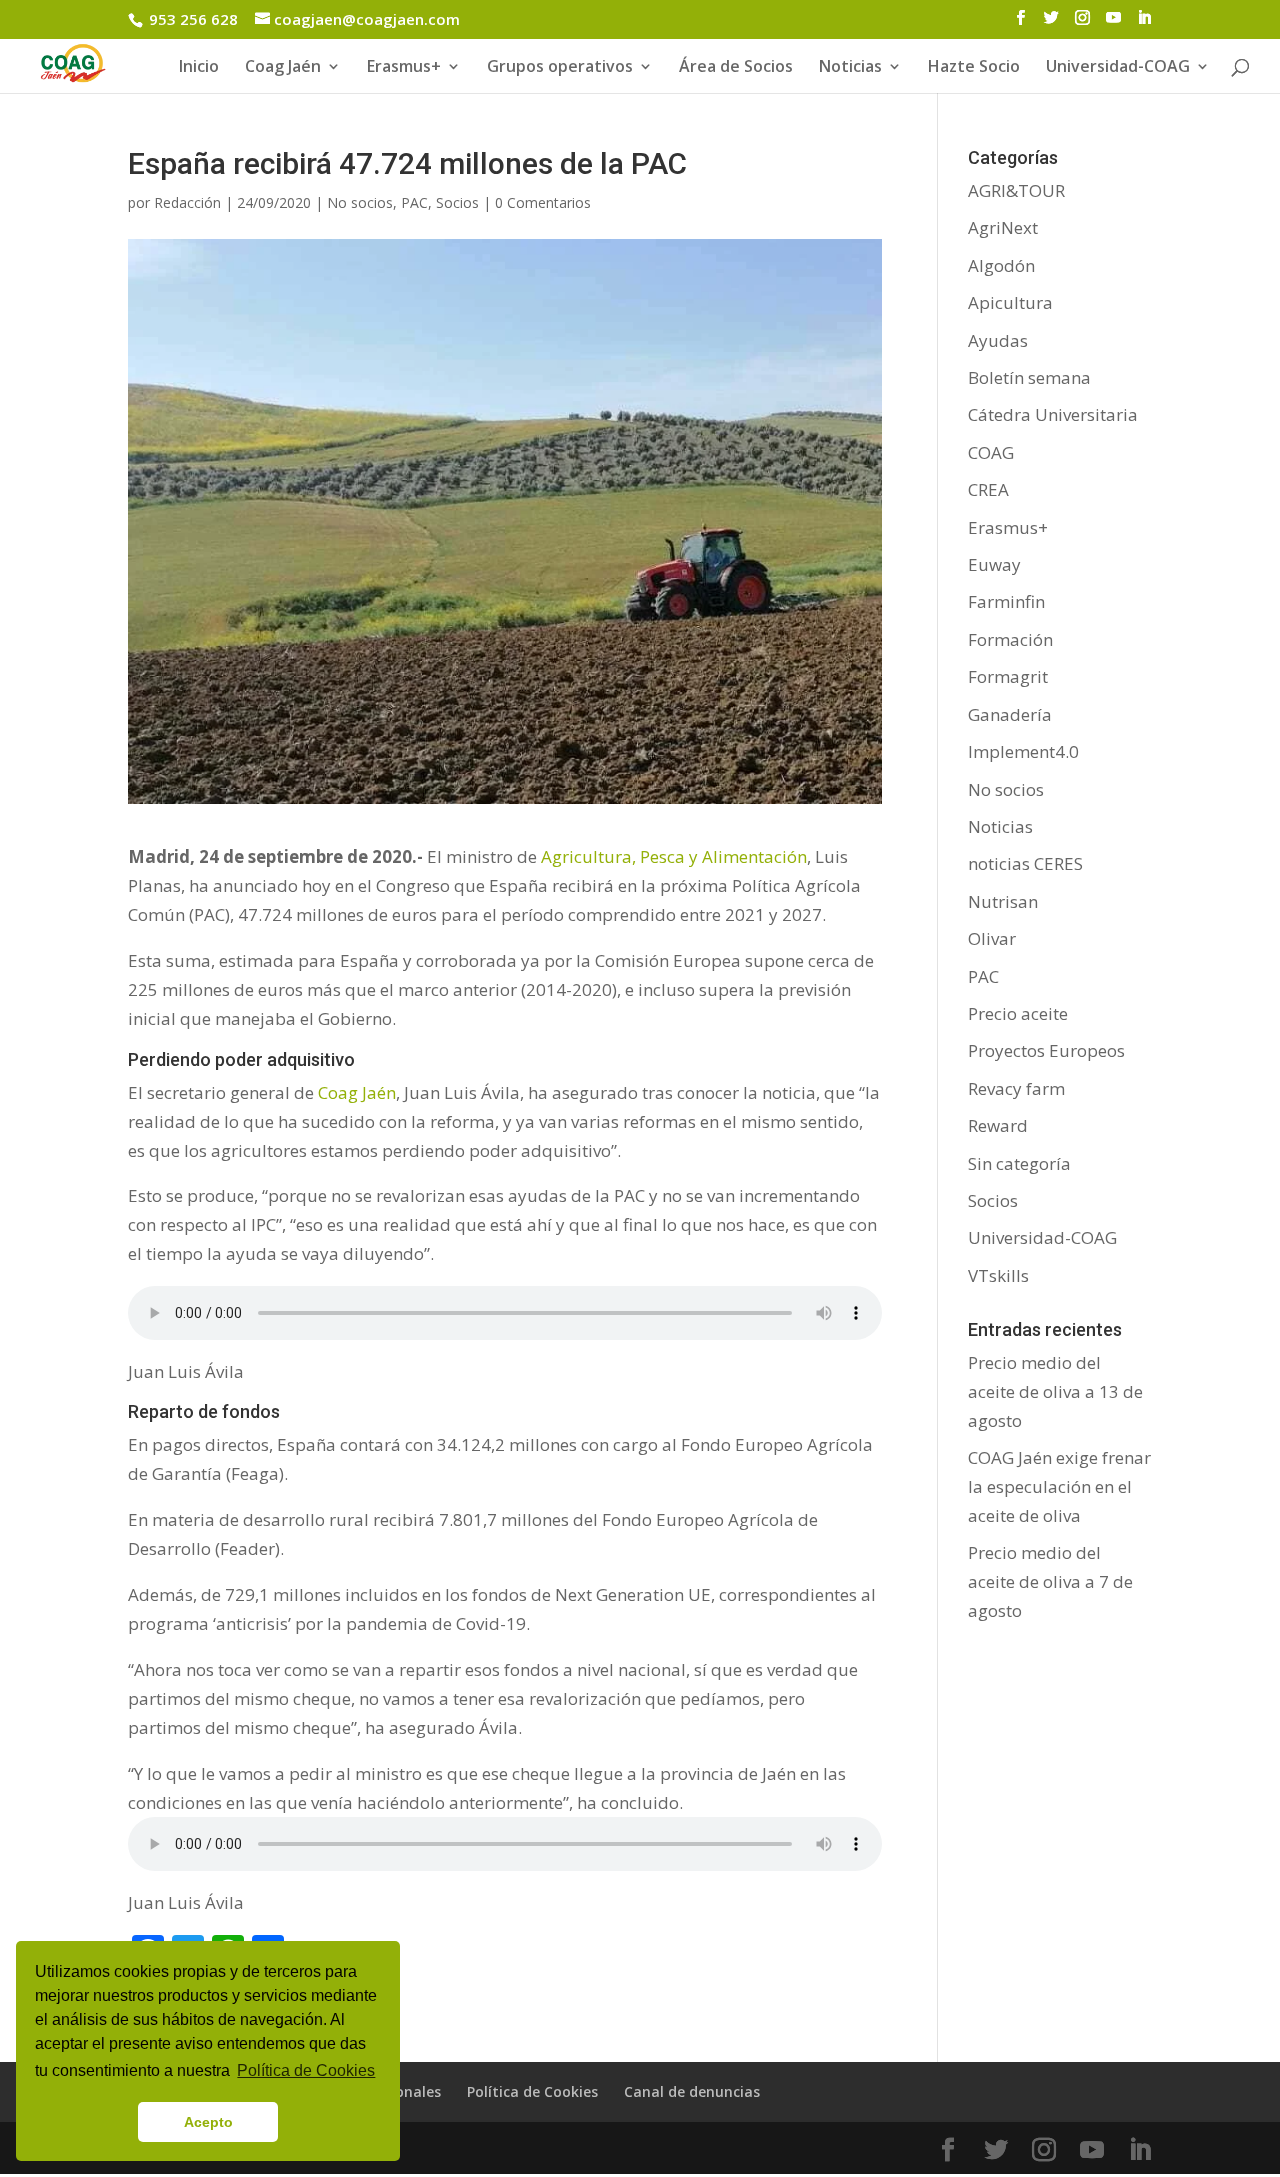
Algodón (1001, 265)
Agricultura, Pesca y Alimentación (672, 856)
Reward (998, 1125)
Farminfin (1006, 601)
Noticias (1000, 826)
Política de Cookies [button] (306, 2070)
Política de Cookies (532, 2091)
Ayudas (998, 340)
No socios (360, 202)
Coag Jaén (357, 1092)
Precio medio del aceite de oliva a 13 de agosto (1055, 1391)
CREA (988, 489)
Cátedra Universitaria (1053, 414)
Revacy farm (1016, 1088)
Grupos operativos (560, 68)
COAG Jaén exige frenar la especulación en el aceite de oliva (1059, 1486)
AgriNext (1003, 227)
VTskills (998, 1275)
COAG (991, 452)
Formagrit (1008, 676)
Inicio (199, 68)
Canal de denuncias (692, 2091)
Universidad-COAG (1118, 68)
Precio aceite (1018, 1013)
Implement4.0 (1023, 751)
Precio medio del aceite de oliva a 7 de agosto (1050, 1581)
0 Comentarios (543, 202)
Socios (457, 202)
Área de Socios (736, 68)
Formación (1010, 639)
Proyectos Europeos (1046, 1050)
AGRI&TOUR (1016, 190)
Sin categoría (1019, 1163)
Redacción (187, 202)
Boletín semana (1029, 377)
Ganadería (1010, 714)
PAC (414, 202)
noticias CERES (1025, 863)
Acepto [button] (208, 2122)
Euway (994, 564)
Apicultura (1010, 302)
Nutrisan (1003, 901)
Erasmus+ (404, 68)
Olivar (992, 938)
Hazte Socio (974, 68)
